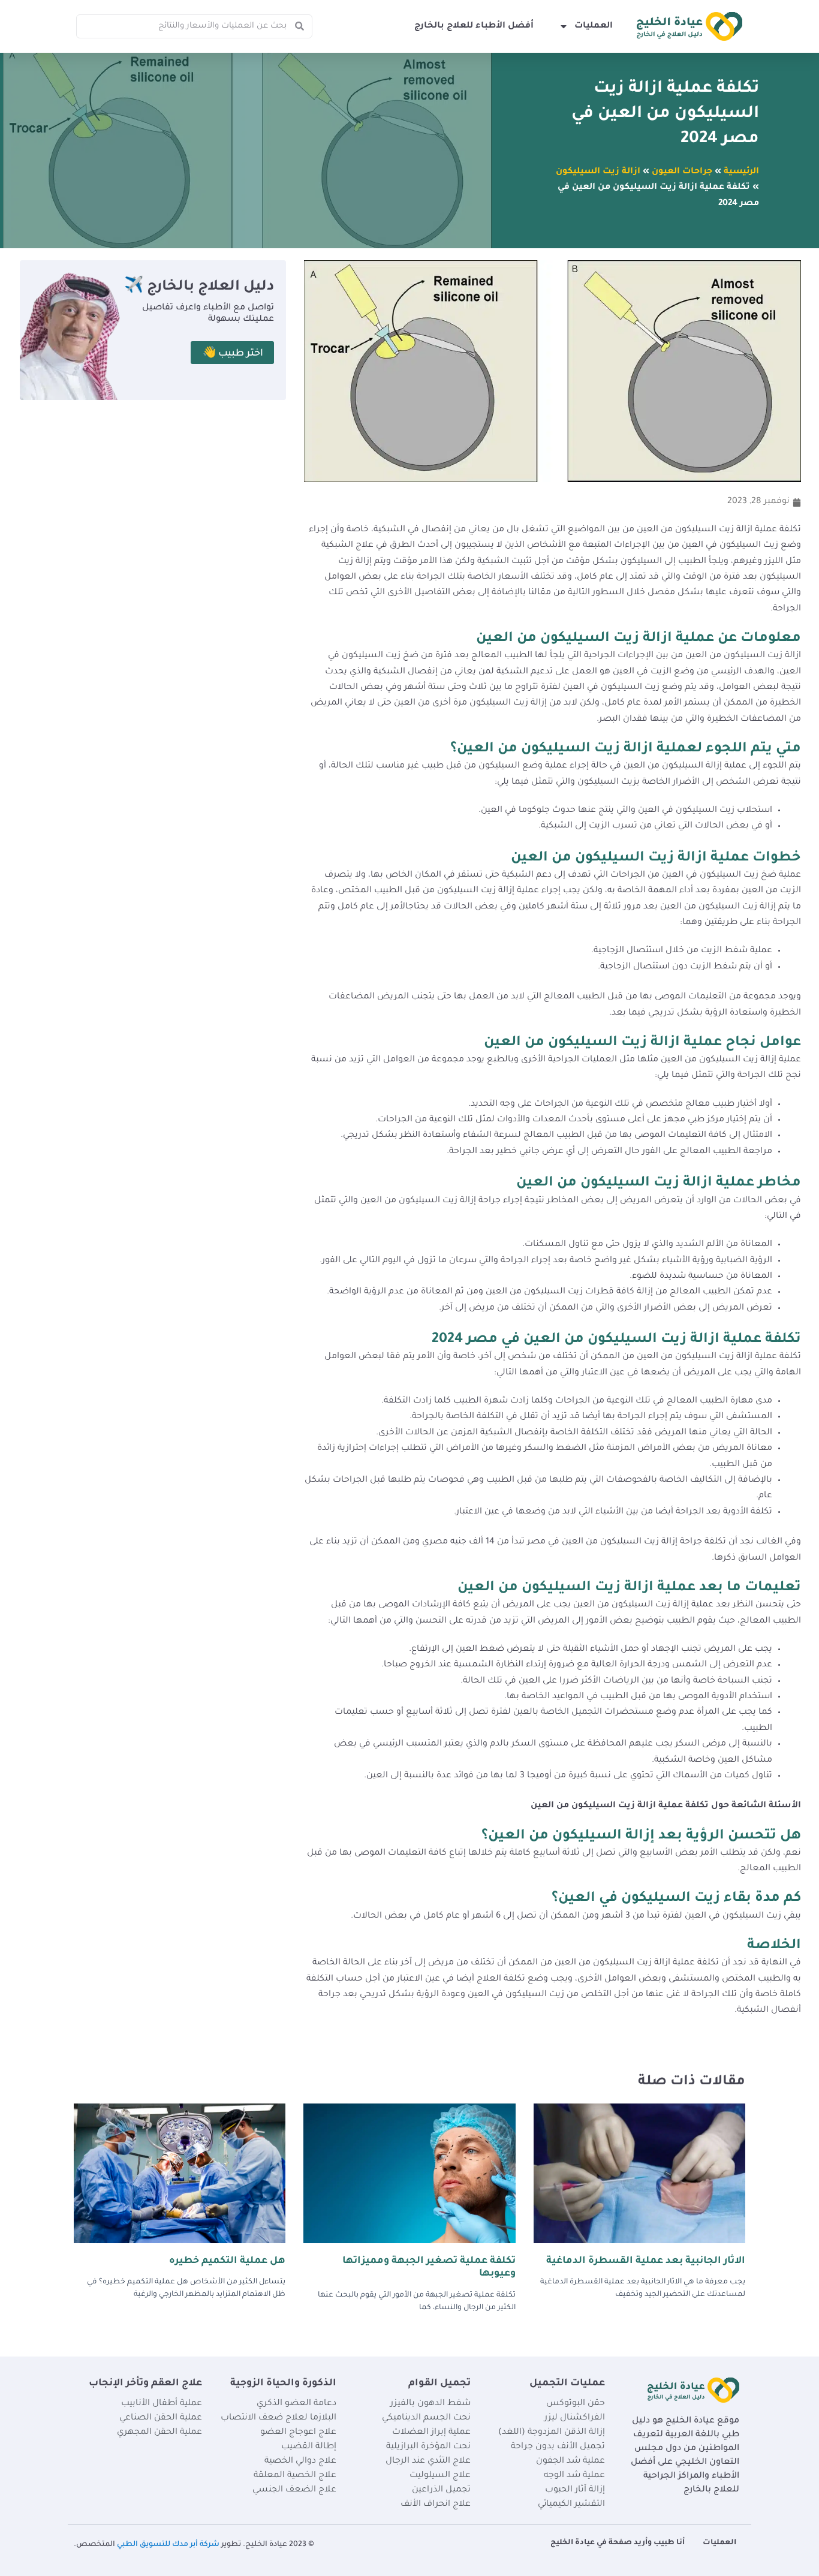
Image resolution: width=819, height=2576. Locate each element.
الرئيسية (741, 172)
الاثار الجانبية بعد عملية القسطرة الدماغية (646, 2261)
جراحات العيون (682, 172)
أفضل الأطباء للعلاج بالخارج (474, 26)
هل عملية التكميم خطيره (227, 2261)
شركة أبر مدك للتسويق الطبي (168, 2545)
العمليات (594, 26)
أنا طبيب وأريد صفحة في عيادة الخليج (618, 2543)
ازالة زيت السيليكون (598, 172)
